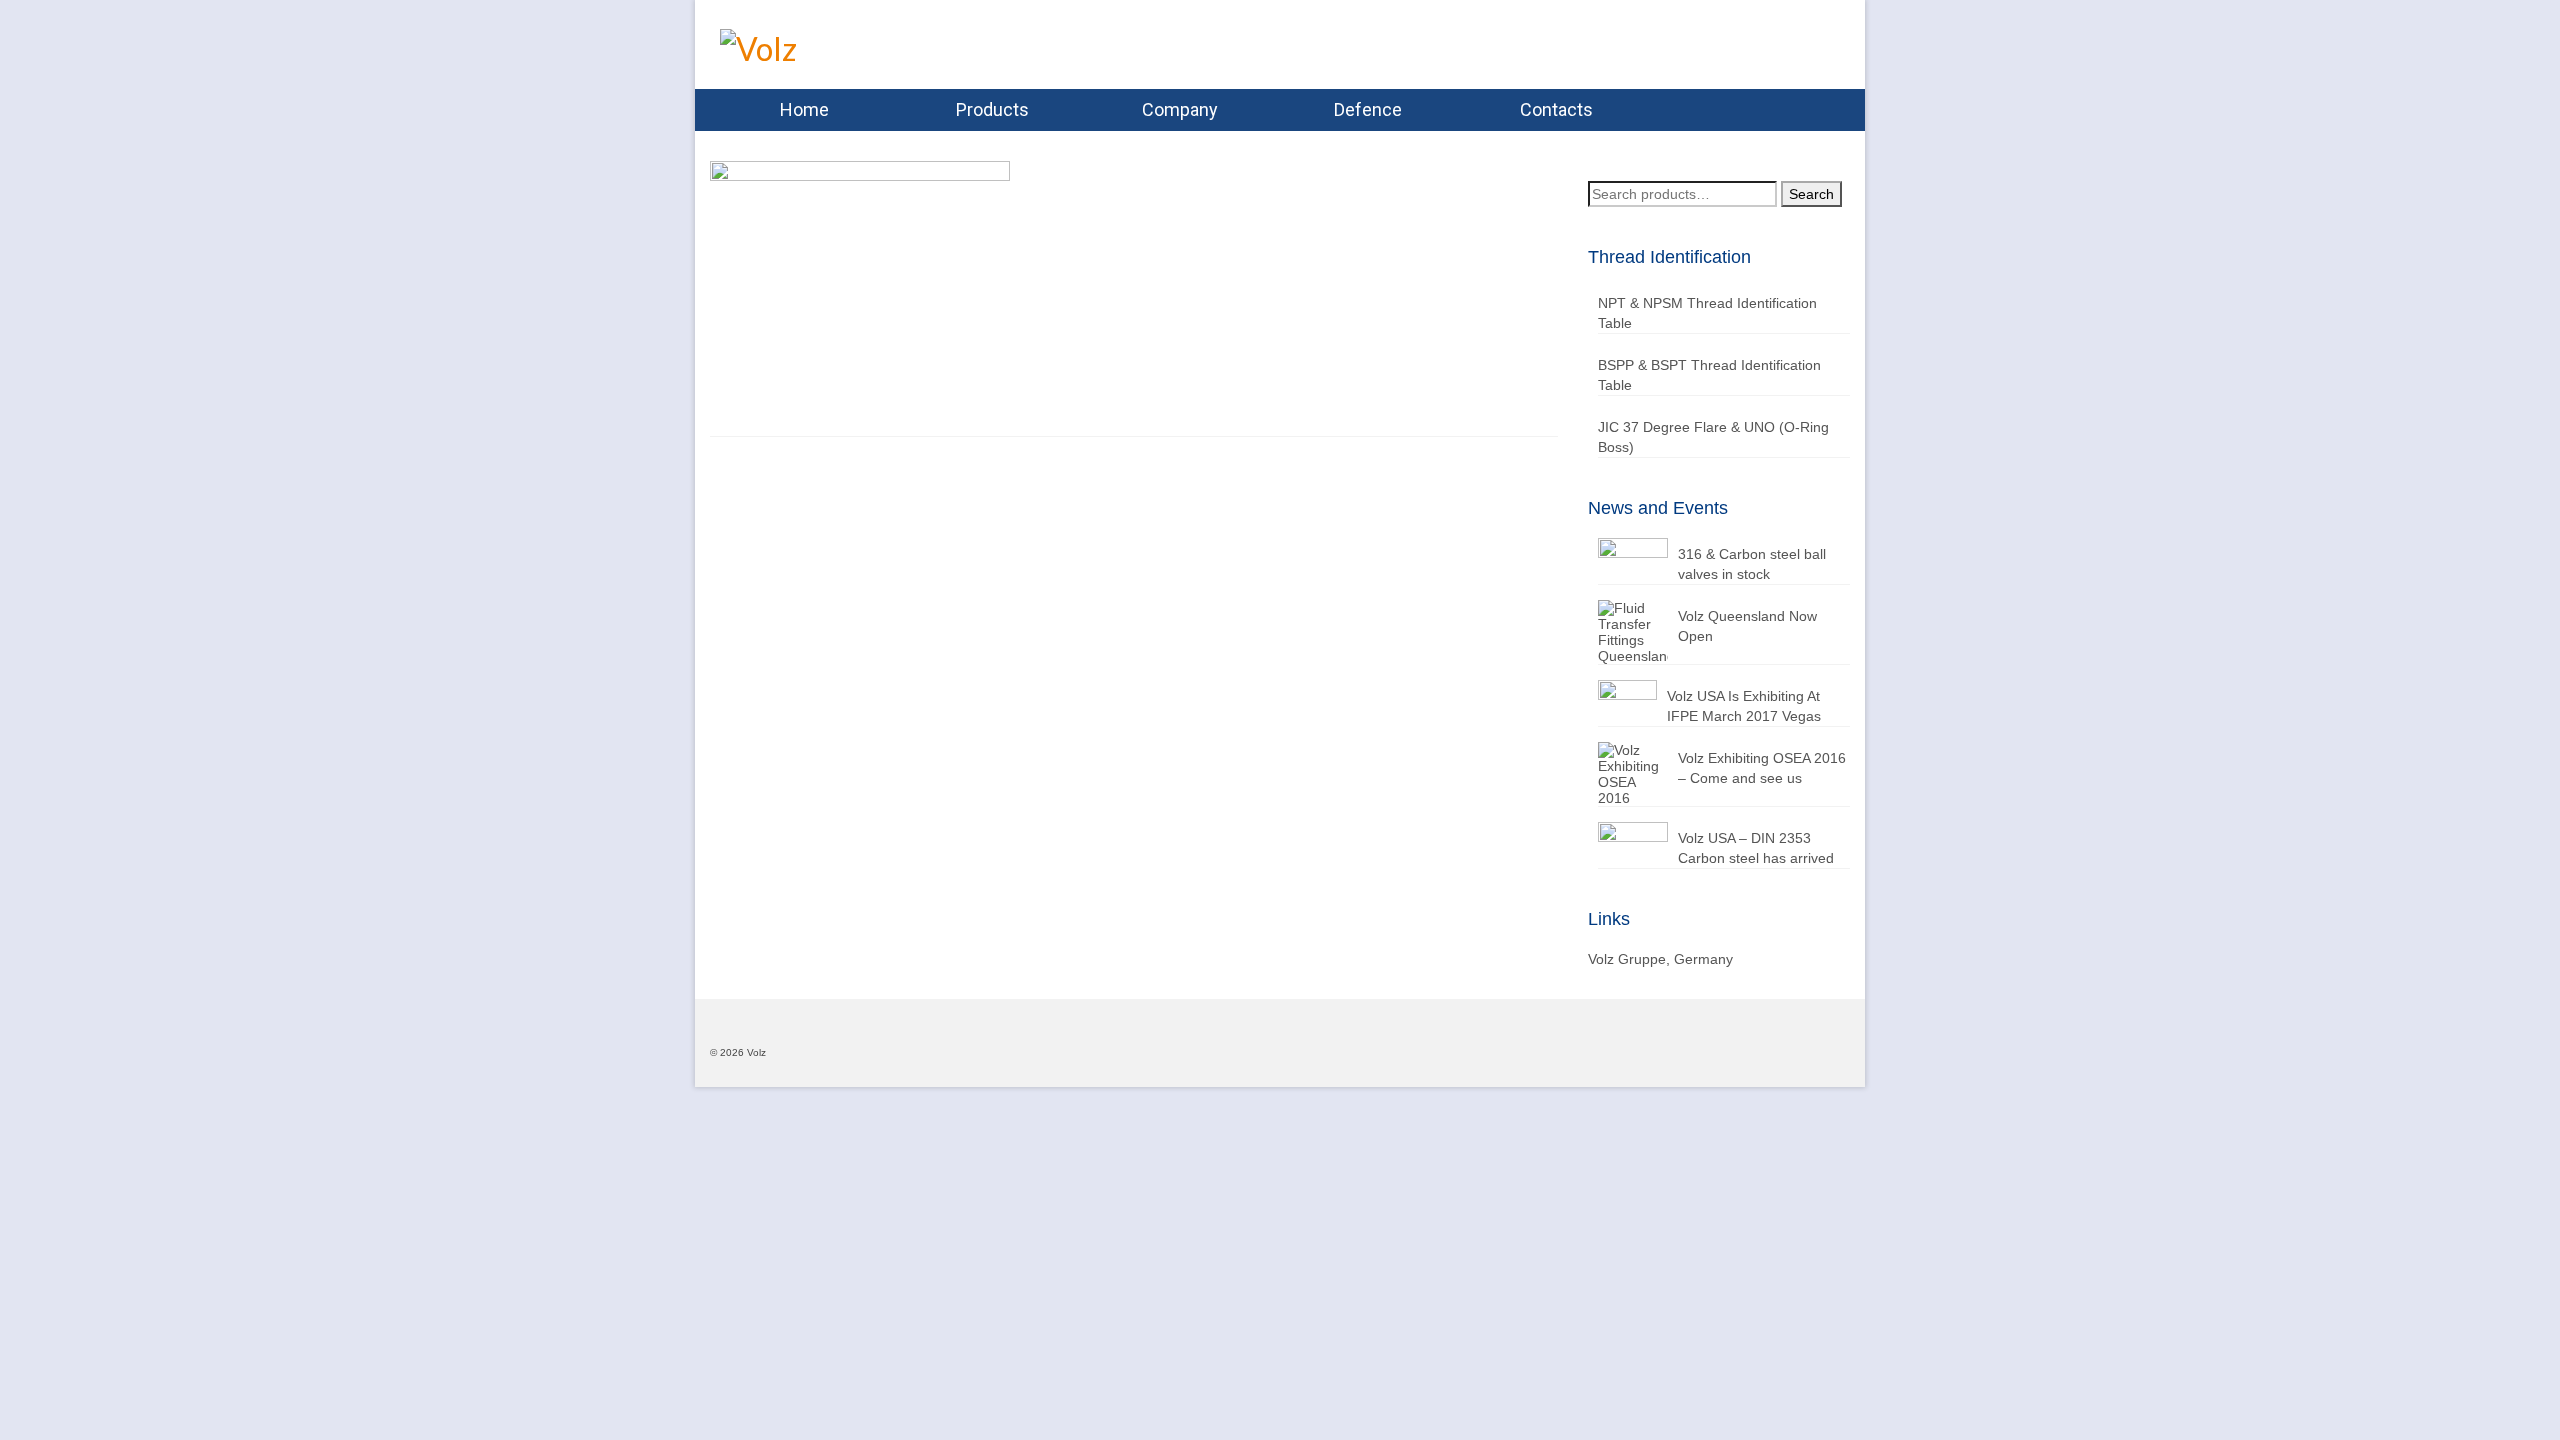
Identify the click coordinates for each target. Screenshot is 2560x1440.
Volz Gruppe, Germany (1660, 959)
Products (992, 109)
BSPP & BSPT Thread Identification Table (1709, 375)
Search (1811, 194)
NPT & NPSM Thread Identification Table (1707, 313)
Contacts (1556, 109)
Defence (1368, 109)
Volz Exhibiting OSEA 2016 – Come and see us (1762, 768)
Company (1180, 109)
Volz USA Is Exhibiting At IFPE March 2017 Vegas (1744, 706)
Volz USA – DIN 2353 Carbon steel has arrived (1756, 848)
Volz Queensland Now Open (1747, 626)
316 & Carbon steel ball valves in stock (1752, 564)
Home (804, 109)
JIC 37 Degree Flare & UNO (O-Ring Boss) (1713, 437)
